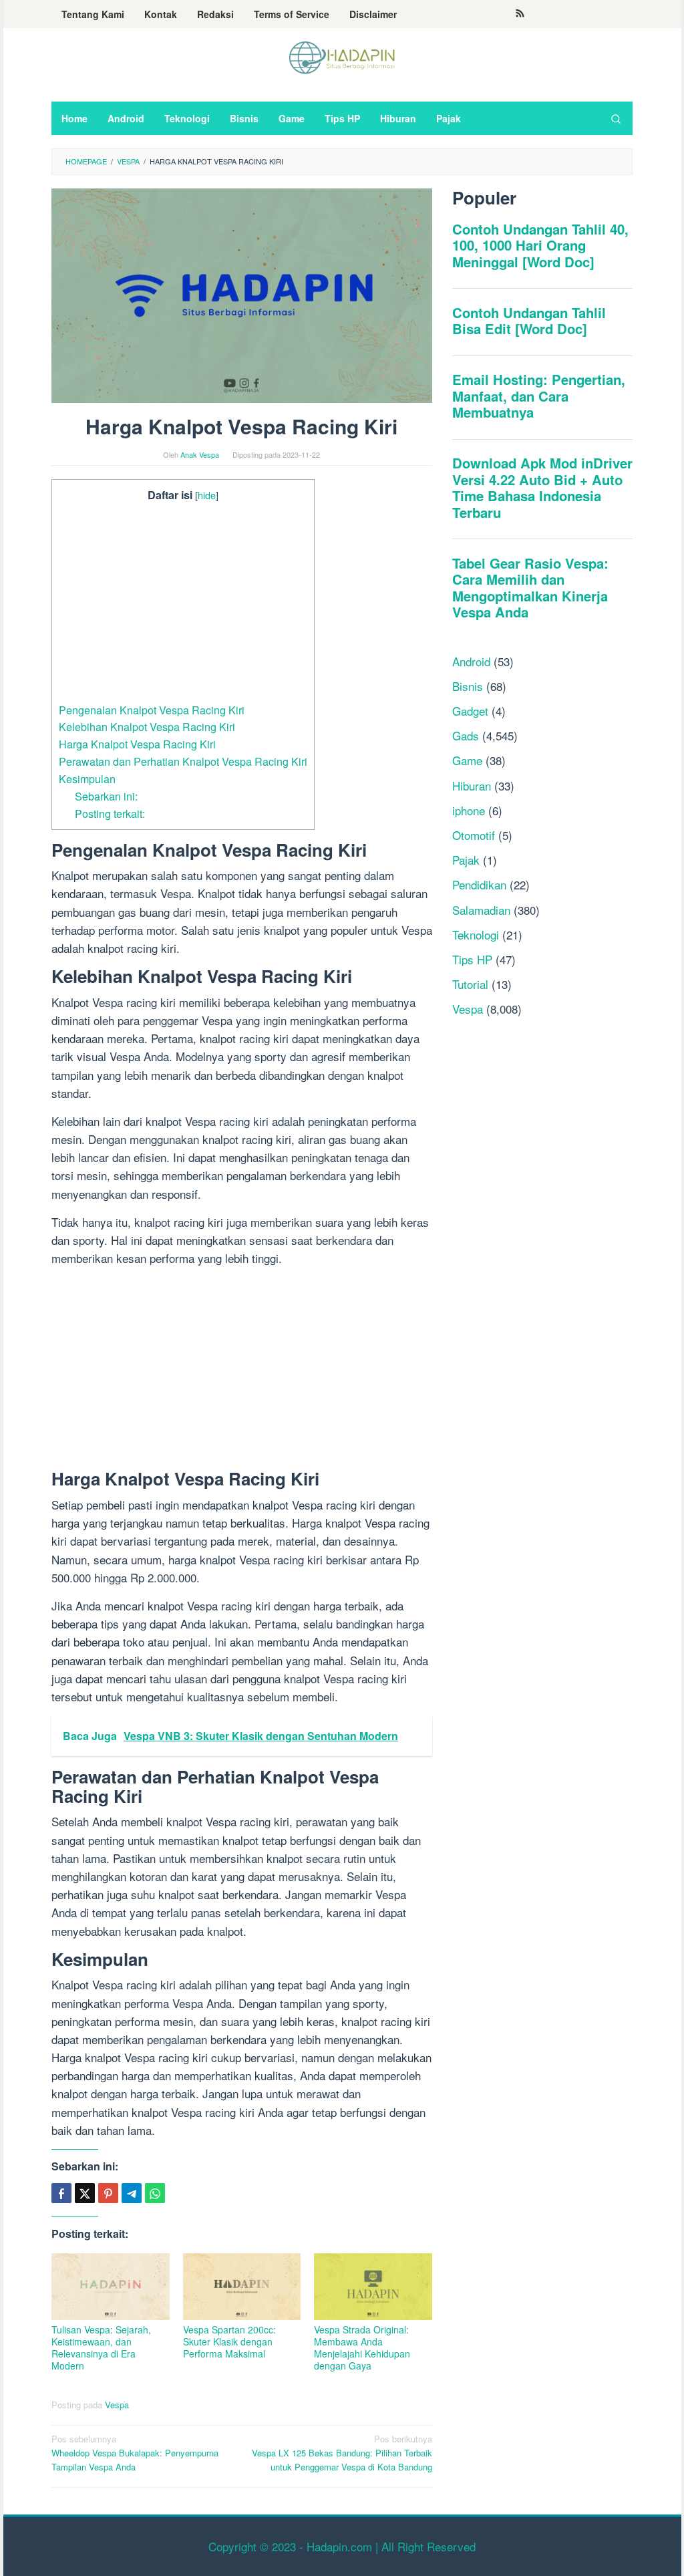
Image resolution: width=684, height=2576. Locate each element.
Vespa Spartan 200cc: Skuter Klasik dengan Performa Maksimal (229, 2341)
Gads (466, 735)
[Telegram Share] (132, 2193)
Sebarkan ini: (106, 796)
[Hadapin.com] (342, 56)
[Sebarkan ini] (61, 2193)
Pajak (466, 860)
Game (467, 760)
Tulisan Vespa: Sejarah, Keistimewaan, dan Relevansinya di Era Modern (101, 2347)
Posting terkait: (110, 813)
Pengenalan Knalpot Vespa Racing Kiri (152, 710)
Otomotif (474, 835)
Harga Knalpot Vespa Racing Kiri (137, 744)
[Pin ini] (108, 2193)
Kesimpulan (87, 778)
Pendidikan (479, 884)
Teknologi (476, 935)
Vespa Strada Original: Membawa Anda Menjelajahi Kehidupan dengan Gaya (362, 2347)
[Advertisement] (183, 603)
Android (471, 661)
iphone (469, 810)
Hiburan (472, 785)
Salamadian (481, 910)
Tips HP (472, 959)
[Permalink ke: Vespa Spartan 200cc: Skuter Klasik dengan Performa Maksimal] (242, 2286)
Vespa (117, 2405)
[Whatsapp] (155, 2193)
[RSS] (520, 14)
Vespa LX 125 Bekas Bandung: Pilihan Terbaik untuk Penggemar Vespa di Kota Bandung (342, 2453)
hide (207, 495)
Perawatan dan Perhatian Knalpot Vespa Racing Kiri (183, 761)
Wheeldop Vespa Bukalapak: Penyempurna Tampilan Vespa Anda (135, 2453)
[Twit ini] (85, 2193)
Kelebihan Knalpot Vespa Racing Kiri (147, 726)
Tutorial (470, 984)
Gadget (470, 711)
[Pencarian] (616, 118)
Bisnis (468, 686)
